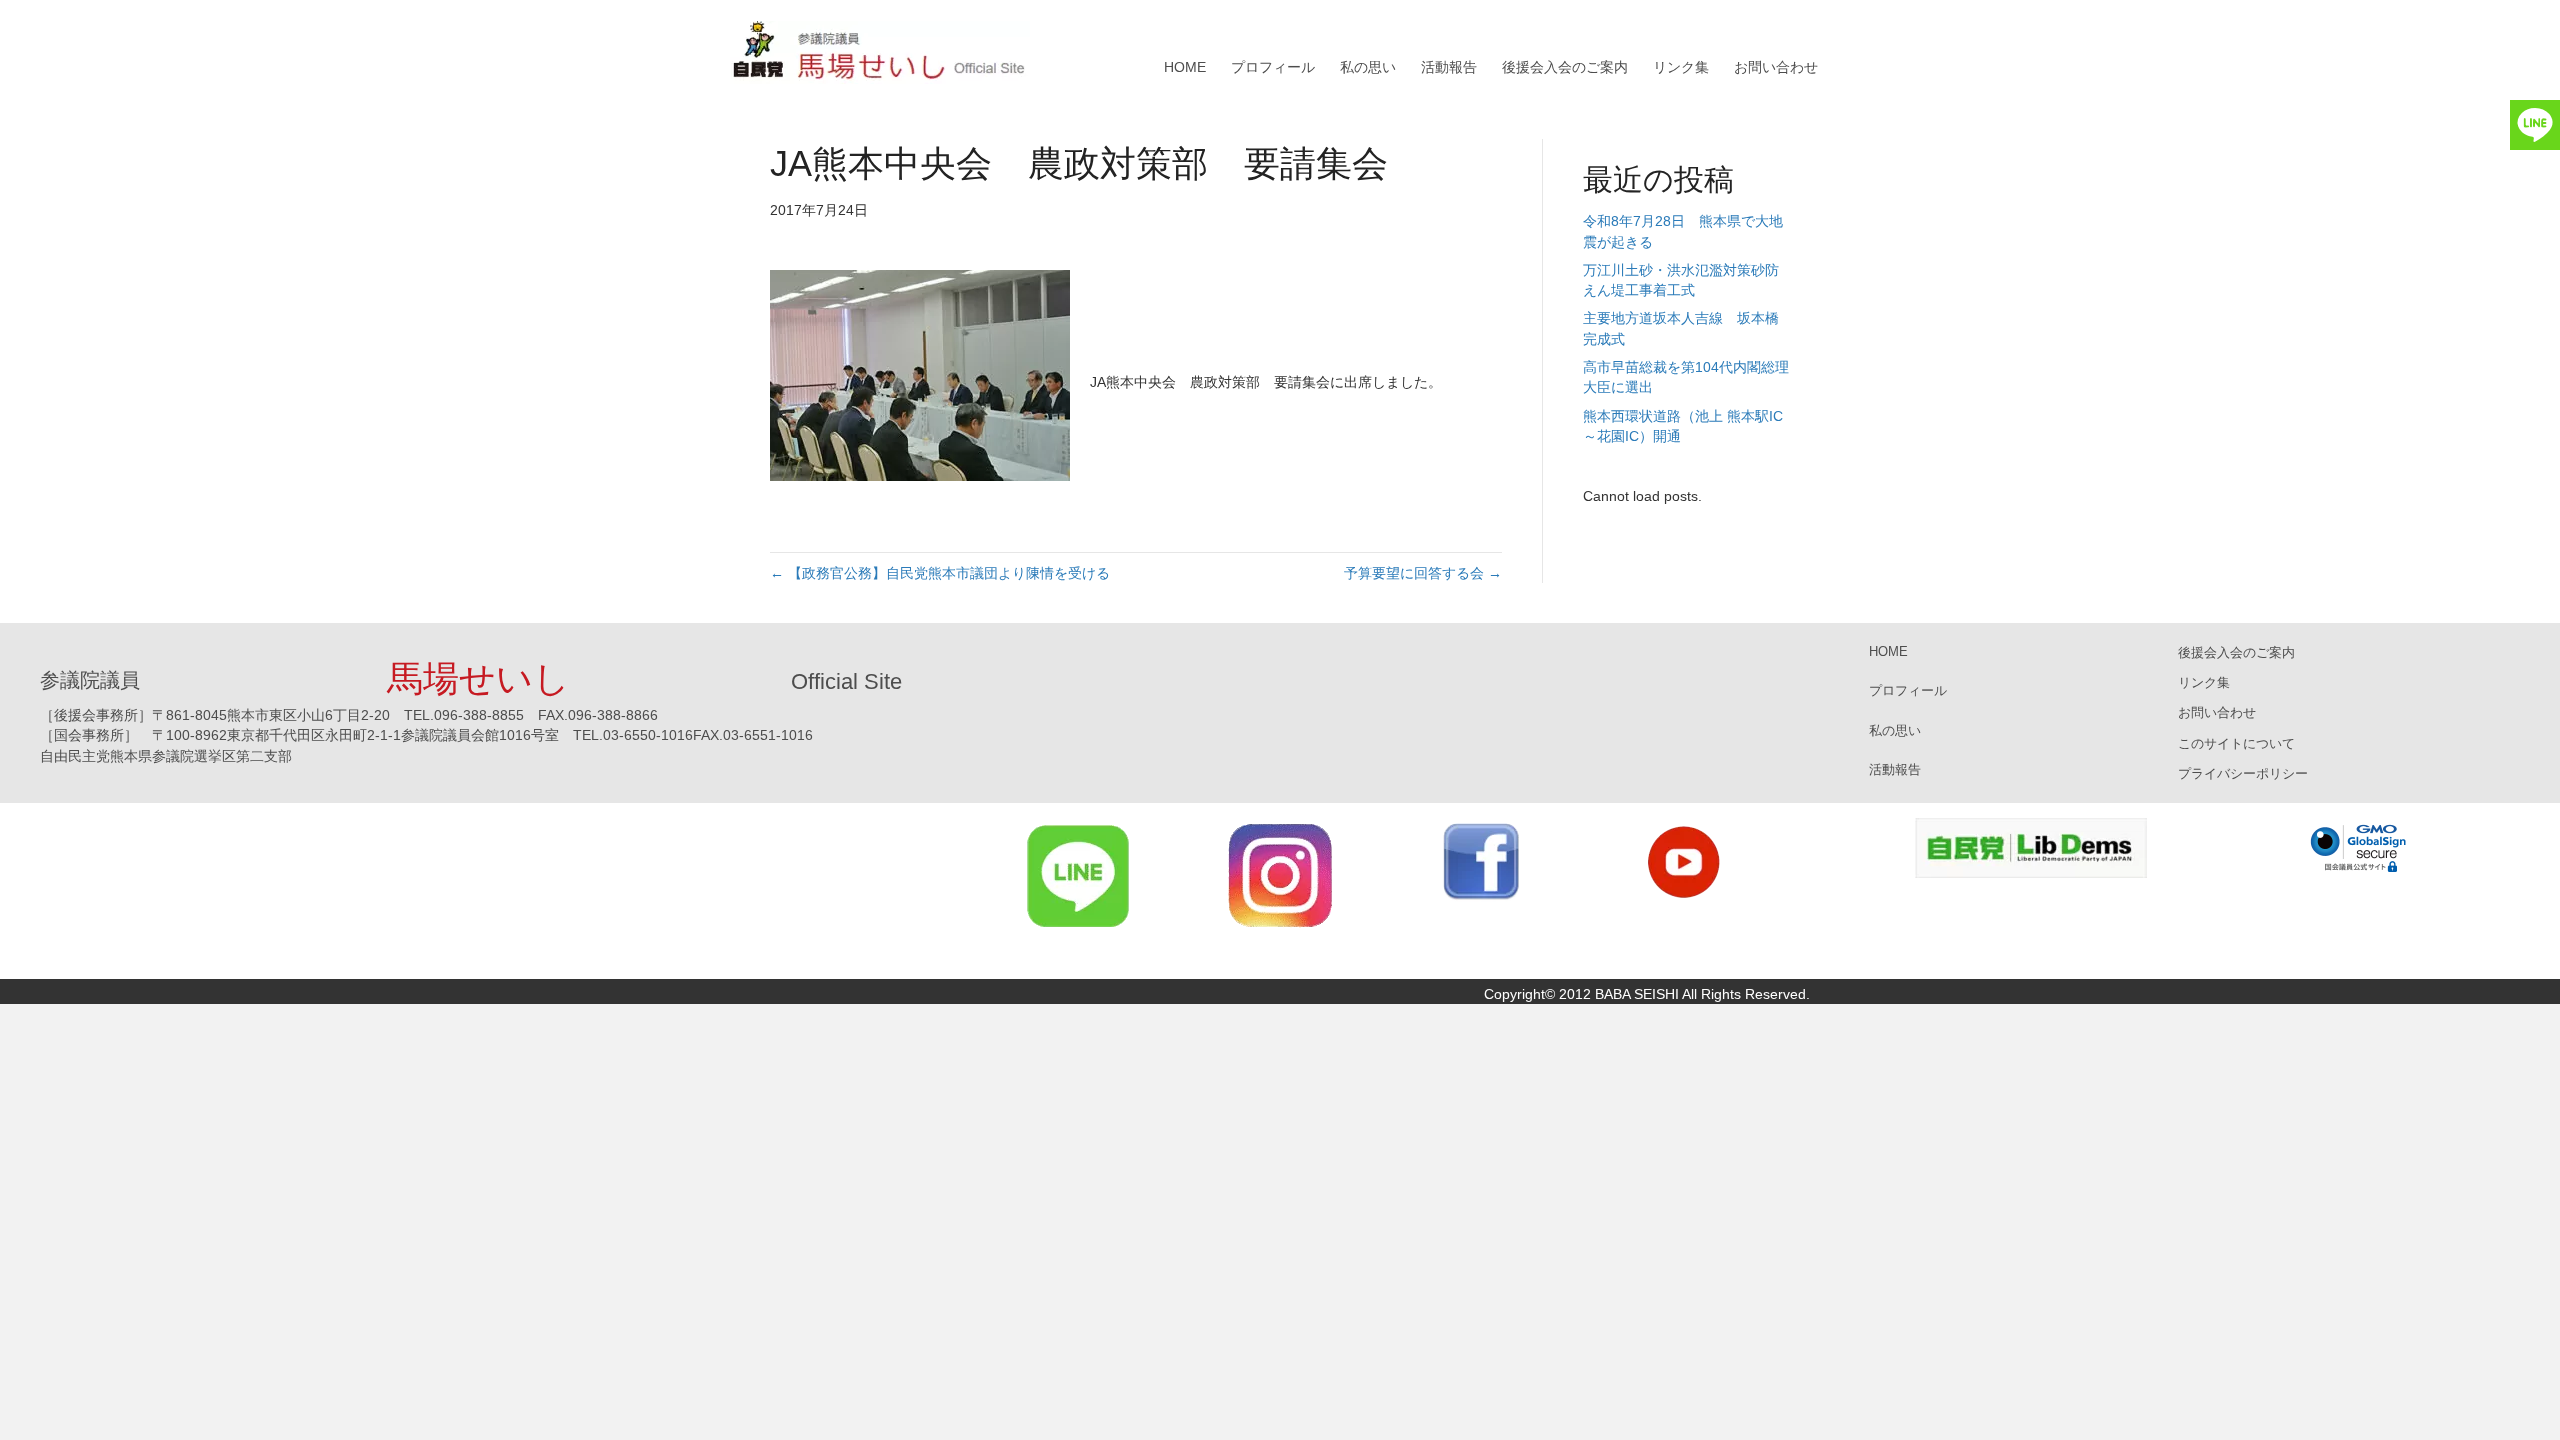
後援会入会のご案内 (1565, 67)
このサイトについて (2236, 743)
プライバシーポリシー (2243, 773)
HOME (1185, 67)
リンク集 (1681, 67)
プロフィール (1273, 67)
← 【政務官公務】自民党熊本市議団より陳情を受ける (940, 573)
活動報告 (1449, 67)
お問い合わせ (1776, 67)
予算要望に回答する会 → (1423, 573)
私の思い (1368, 67)
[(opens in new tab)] (1078, 875)
